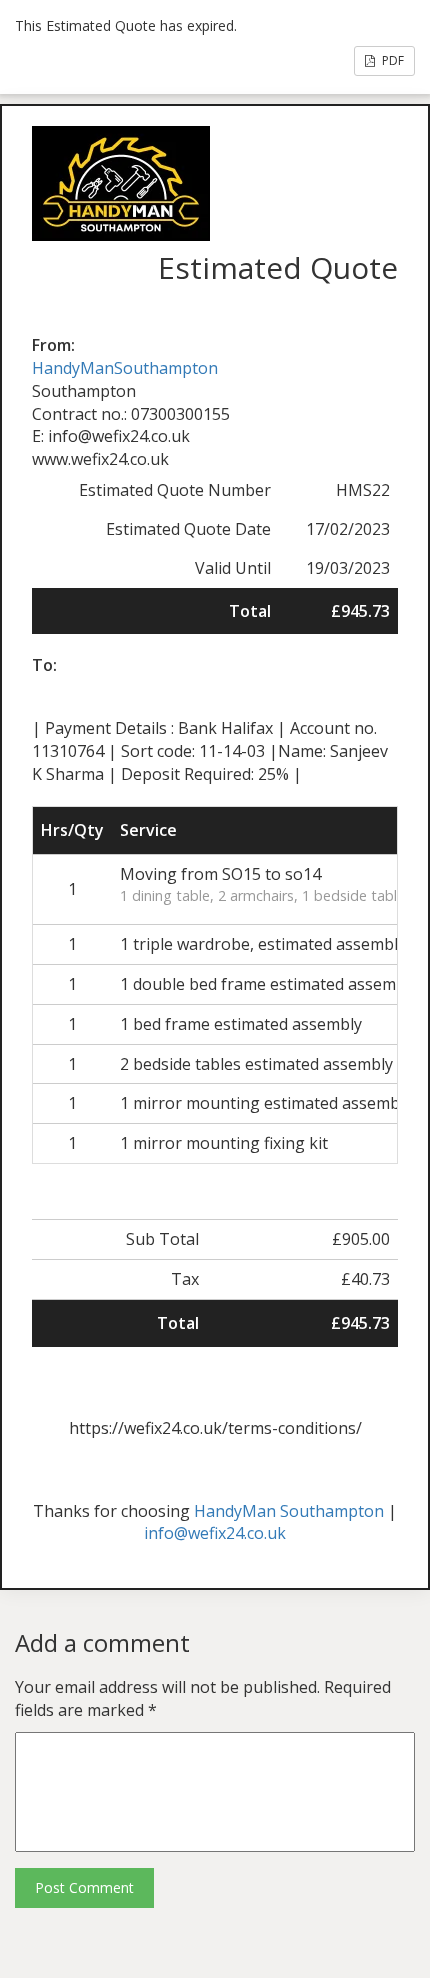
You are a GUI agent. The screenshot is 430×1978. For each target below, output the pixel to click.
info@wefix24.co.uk (215, 1533)
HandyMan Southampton (289, 1511)
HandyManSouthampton (125, 368)
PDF (391, 60)
